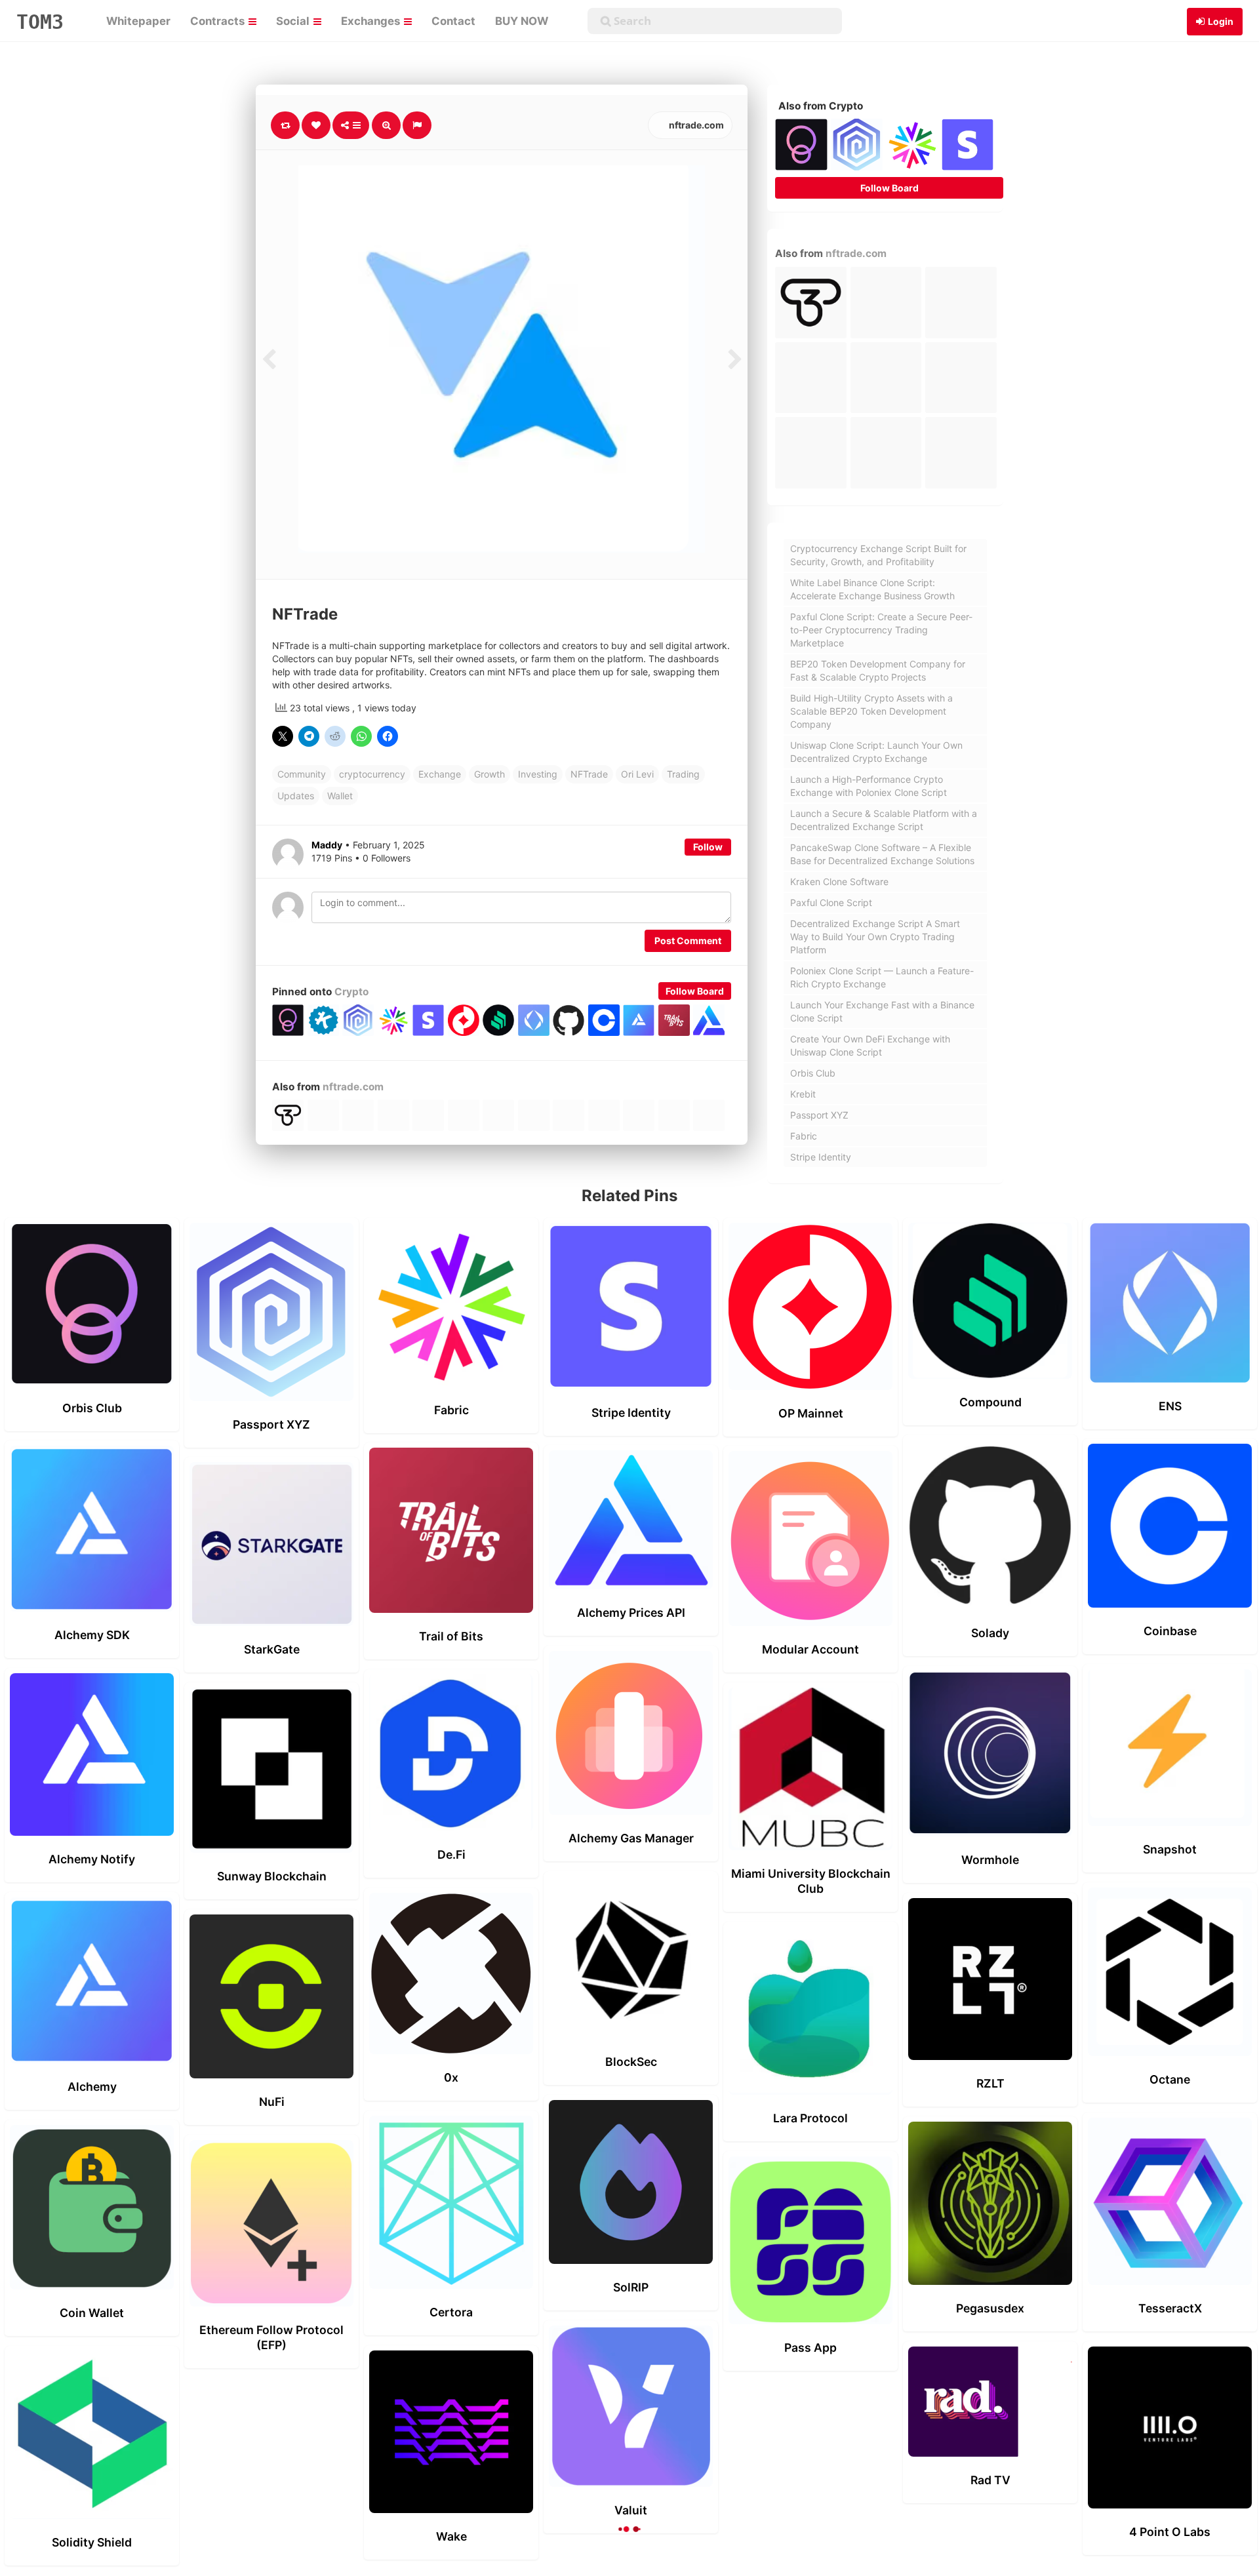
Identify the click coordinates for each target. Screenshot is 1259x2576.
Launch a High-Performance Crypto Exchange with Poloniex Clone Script (869, 786)
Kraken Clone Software (839, 882)
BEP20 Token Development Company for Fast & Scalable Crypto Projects (878, 670)
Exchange (440, 774)
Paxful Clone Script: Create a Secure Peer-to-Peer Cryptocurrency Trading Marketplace (881, 630)
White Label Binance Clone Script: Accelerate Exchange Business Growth (872, 589)
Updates (296, 796)
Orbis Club (813, 1073)
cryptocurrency (372, 774)
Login (1221, 21)
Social (294, 21)
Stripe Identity (821, 1157)
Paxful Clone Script (831, 902)
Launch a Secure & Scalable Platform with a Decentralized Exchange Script (884, 820)
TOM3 (40, 22)
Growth (490, 774)
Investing (538, 774)
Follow (708, 847)
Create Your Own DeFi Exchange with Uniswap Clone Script (870, 1045)
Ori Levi (637, 774)
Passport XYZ (819, 1115)
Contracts (219, 21)
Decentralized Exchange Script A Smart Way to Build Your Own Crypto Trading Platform (875, 937)
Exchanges (372, 21)
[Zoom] (386, 125)
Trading (683, 774)
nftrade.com (695, 125)
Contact (453, 21)
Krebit (803, 1094)
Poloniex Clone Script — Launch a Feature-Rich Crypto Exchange (882, 977)
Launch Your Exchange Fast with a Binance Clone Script (882, 1011)
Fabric (804, 1136)
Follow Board (695, 991)
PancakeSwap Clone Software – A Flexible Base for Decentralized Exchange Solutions (882, 854)
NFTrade (589, 774)
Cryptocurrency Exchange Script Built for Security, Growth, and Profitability (878, 555)
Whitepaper (138, 21)
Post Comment (688, 941)
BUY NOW (522, 21)
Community (302, 774)
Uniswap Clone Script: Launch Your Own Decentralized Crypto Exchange (876, 752)
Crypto (351, 992)
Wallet (340, 796)
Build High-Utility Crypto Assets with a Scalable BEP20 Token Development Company (871, 711)
